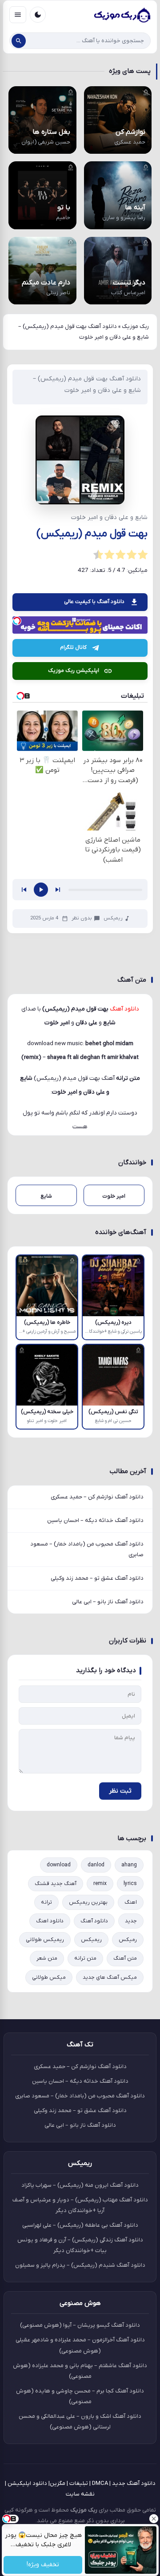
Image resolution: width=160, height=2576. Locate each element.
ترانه (46, 1902)
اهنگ (131, 1902)
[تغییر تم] (38, 15)
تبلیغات (79, 2483)
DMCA (100, 2483)
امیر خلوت (65, 1092)
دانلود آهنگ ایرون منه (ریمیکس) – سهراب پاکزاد (80, 2185)
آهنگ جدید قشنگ (56, 1884)
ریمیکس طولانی (45, 1940)
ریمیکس (113, 918)
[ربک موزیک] (122, 15)
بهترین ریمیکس (88, 1902)
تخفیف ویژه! (43, 2565)
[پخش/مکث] (41, 890)
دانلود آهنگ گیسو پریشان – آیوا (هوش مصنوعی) (80, 2325)
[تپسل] (17, 621)
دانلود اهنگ (50, 1921)
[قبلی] (24, 890)
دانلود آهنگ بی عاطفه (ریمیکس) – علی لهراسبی (80, 2225)
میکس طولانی (49, 1977)
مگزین (58, 2483)
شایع (26, 1078)
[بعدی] (58, 890)
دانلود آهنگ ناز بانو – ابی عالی (108, 1602)
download (59, 1865)
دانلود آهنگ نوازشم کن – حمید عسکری (97, 1497)
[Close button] (153, 2519)
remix (100, 1884)
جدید (131, 1921)
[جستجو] (19, 41)
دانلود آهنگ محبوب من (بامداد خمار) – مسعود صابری (87, 1549)
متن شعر (47, 1958)
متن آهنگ (125, 1958)
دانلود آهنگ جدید (134, 2483)
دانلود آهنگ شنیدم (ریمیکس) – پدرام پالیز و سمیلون (80, 2265)
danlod (96, 1865)
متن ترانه (85, 1958)
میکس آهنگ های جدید (110, 1977)
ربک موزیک (135, 326)
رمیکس (128, 1940)
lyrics (130, 1884)
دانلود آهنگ (94, 1921)
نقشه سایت (80, 2494)
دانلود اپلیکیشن (27, 2483)
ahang (129, 1865)
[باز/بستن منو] (18, 15)
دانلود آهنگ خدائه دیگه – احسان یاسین (95, 1520)
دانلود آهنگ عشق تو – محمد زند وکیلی (97, 1578)
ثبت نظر (120, 1791)
